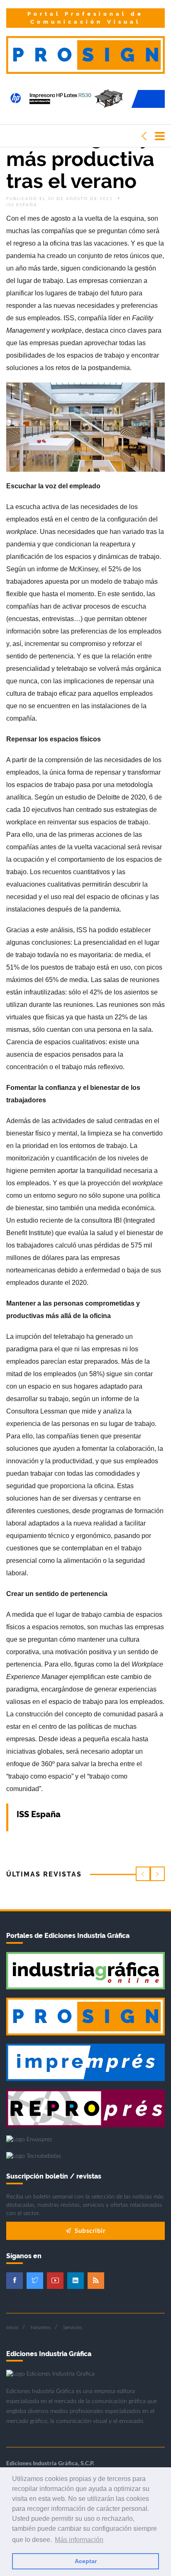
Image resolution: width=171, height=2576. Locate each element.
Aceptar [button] (86, 2561)
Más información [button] (79, 2540)
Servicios (73, 2327)
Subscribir (90, 2230)
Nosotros (41, 2327)
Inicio (12, 2327)
